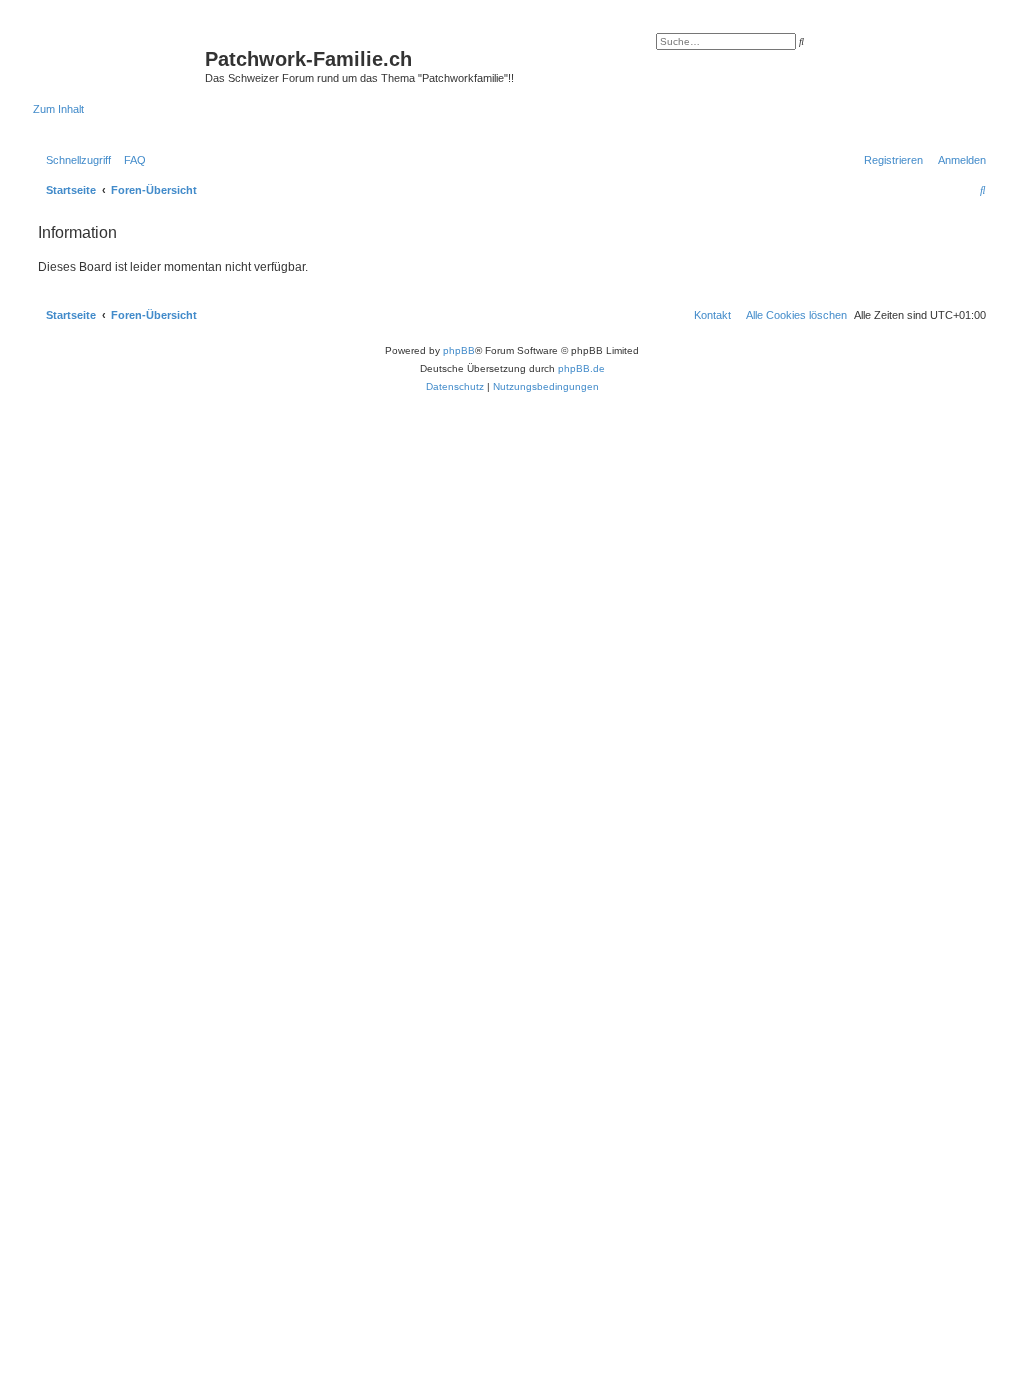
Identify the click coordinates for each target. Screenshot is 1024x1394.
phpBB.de (581, 368)
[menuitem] (131, 160)
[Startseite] (119, 65)
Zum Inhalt (58, 109)
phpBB (459, 350)
